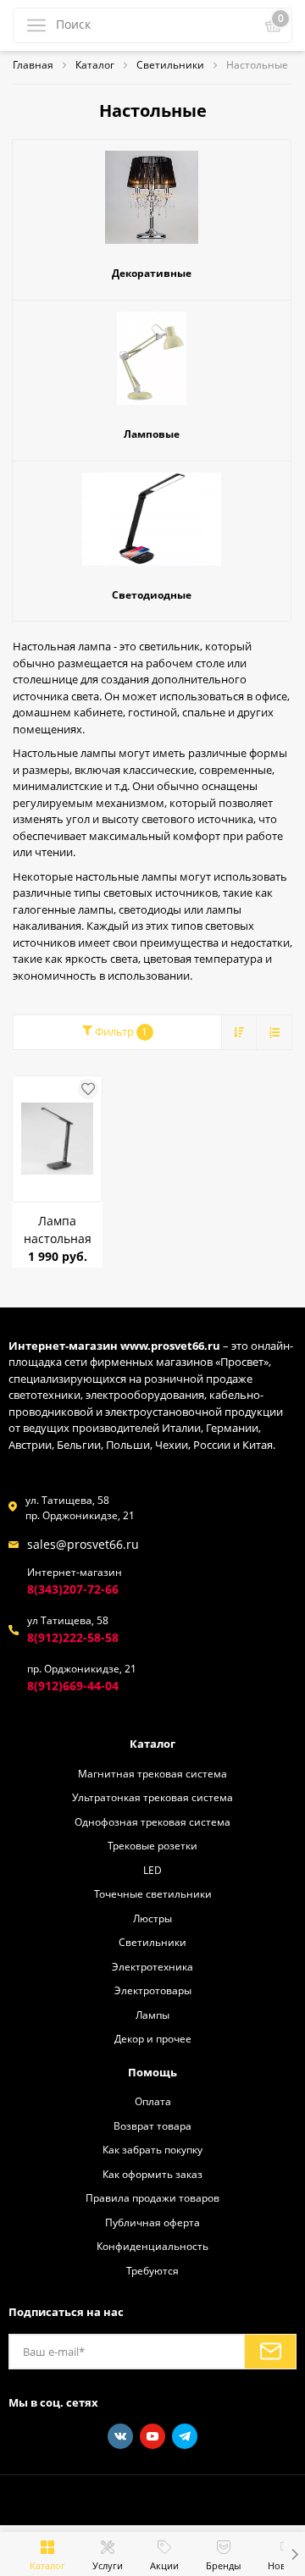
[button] (294, 2554)
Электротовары (153, 1990)
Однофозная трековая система (152, 1821)
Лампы (152, 2015)
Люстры (152, 1918)
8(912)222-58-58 (73, 1637)
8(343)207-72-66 (73, 1589)
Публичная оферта (152, 2222)
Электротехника (152, 1966)
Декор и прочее (153, 2038)
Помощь (152, 2072)
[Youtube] (152, 2436)
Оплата (153, 2101)
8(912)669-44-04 (73, 1686)
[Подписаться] (270, 2352)
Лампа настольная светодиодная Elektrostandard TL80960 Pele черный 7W (57, 1230)
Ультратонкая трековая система (152, 1797)
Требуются (152, 2270)
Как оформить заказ (152, 2174)
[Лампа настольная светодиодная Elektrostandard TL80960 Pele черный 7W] (57, 1139)
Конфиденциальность (152, 2246)
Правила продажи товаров (152, 2197)
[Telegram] (185, 2436)
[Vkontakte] (120, 2436)
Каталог (152, 1744)
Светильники (152, 1942)
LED (152, 1870)
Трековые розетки (152, 1845)
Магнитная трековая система (152, 1773)
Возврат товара (152, 2125)
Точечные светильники (153, 1893)
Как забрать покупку (152, 2149)
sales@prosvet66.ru (83, 1544)
